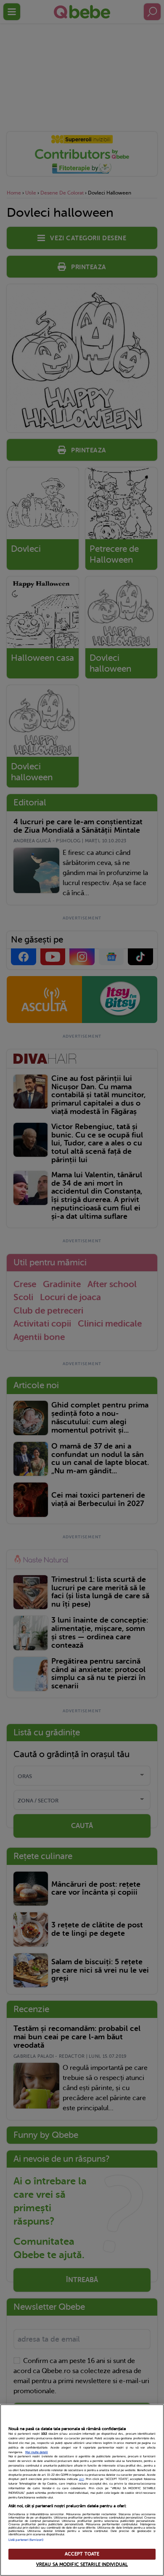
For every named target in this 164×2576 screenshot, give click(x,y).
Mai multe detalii (37, 2452)
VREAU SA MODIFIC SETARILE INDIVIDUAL (82, 2564)
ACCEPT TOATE (82, 2554)
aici (82, 2479)
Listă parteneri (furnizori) (26, 2540)
